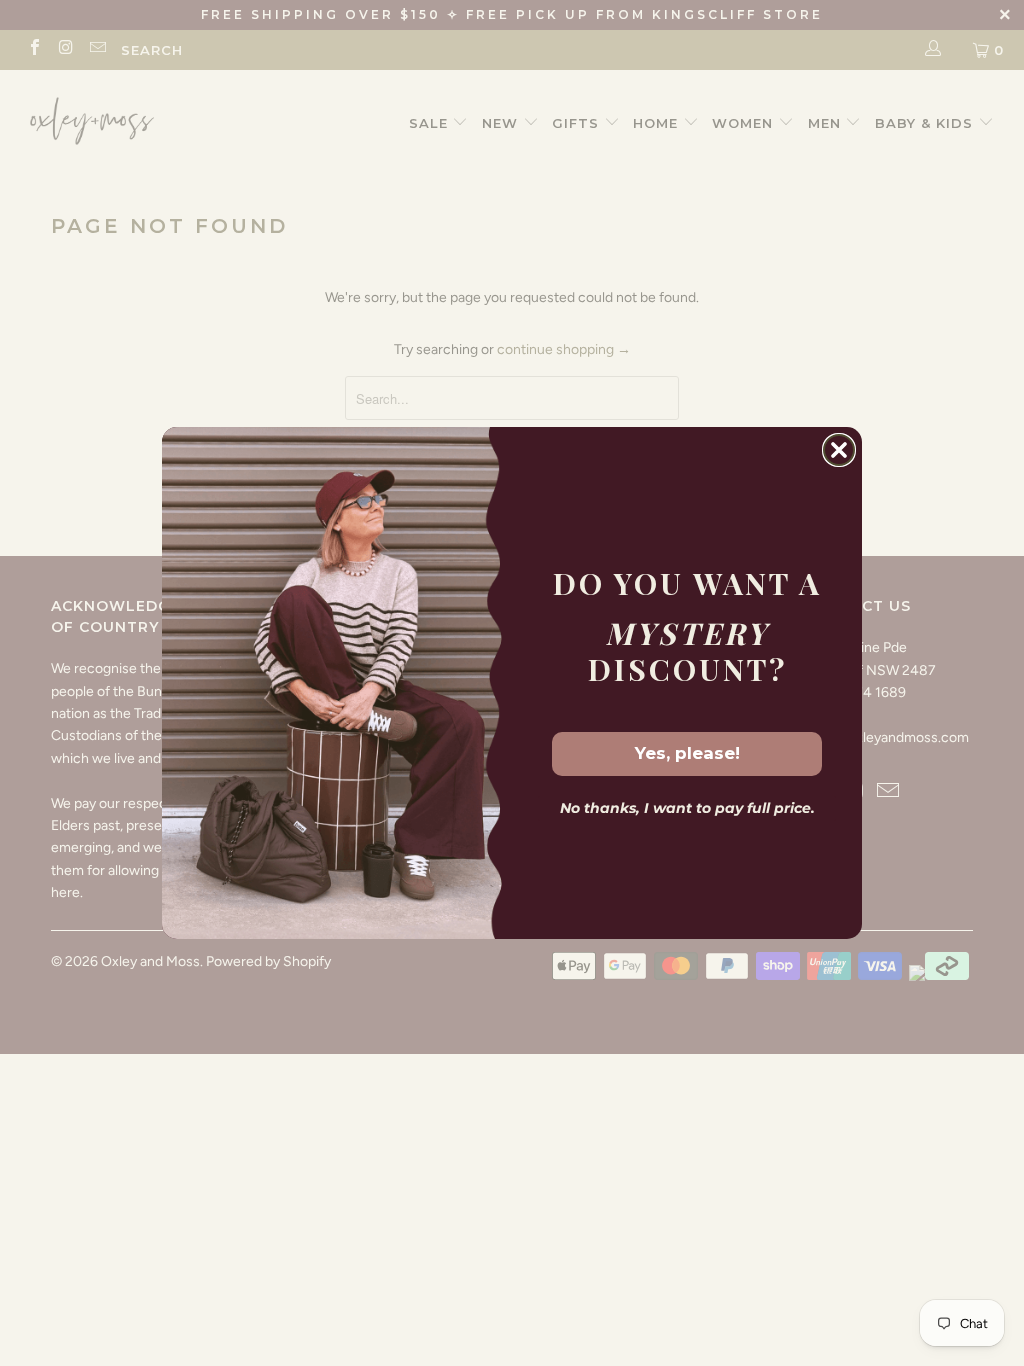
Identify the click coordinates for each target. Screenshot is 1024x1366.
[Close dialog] (839, 450)
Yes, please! (687, 753)
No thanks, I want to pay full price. (687, 808)
